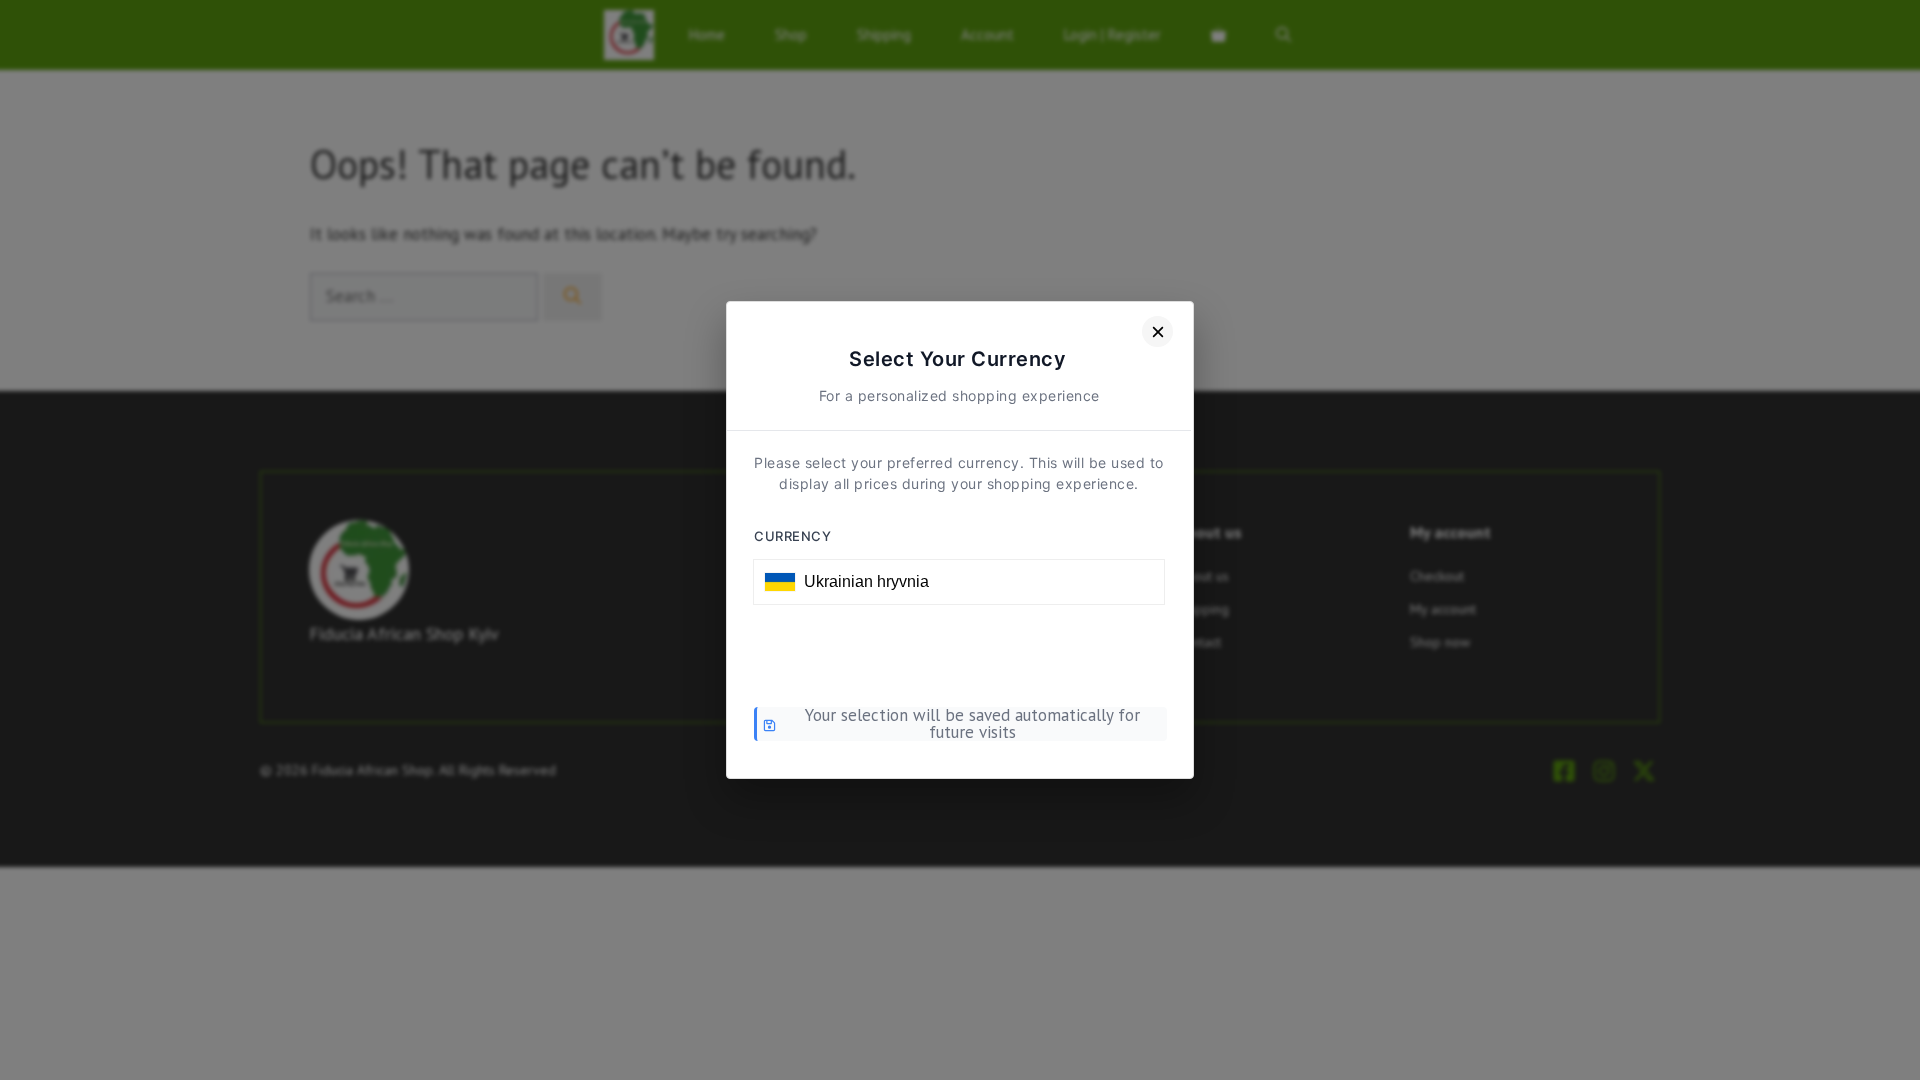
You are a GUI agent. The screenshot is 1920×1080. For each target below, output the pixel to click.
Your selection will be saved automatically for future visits (972, 724)
